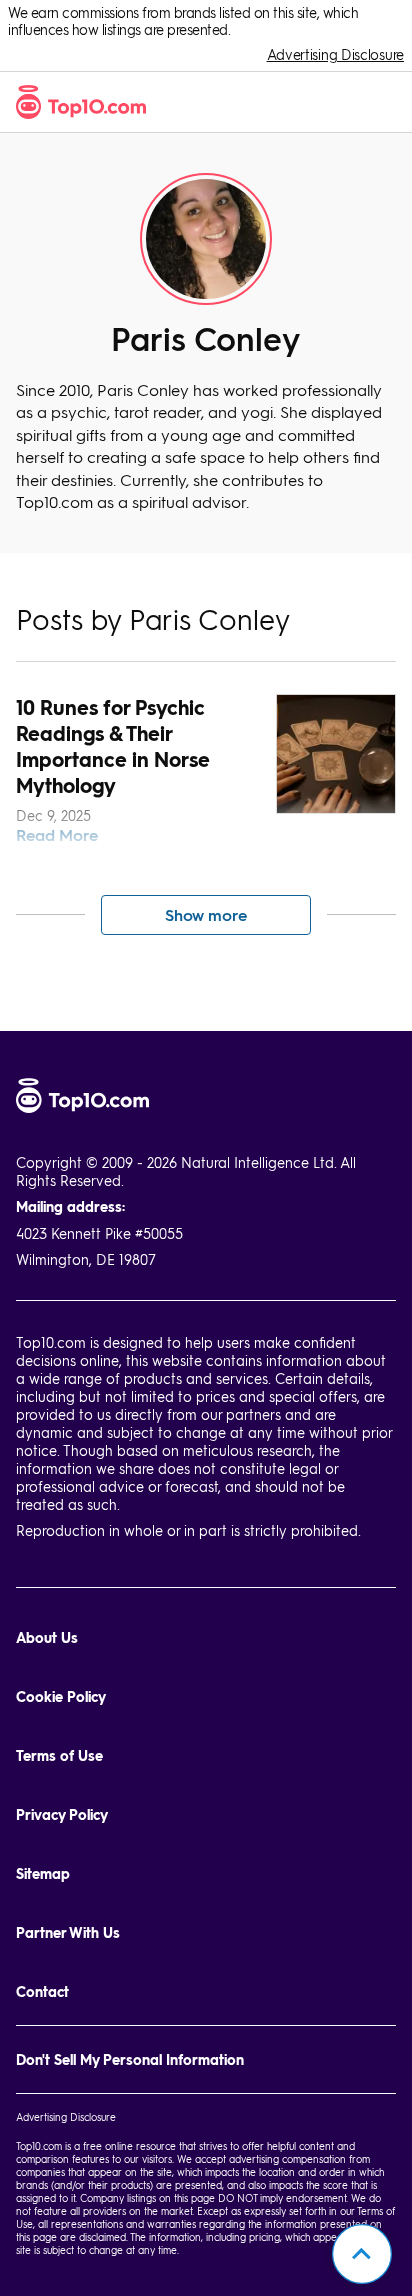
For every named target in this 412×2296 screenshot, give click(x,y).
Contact (42, 1991)
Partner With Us (68, 1932)
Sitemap (43, 1873)
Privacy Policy (62, 1814)
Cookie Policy (61, 1696)
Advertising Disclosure (335, 54)
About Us (47, 1637)
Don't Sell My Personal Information (130, 2059)
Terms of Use (59, 1755)
